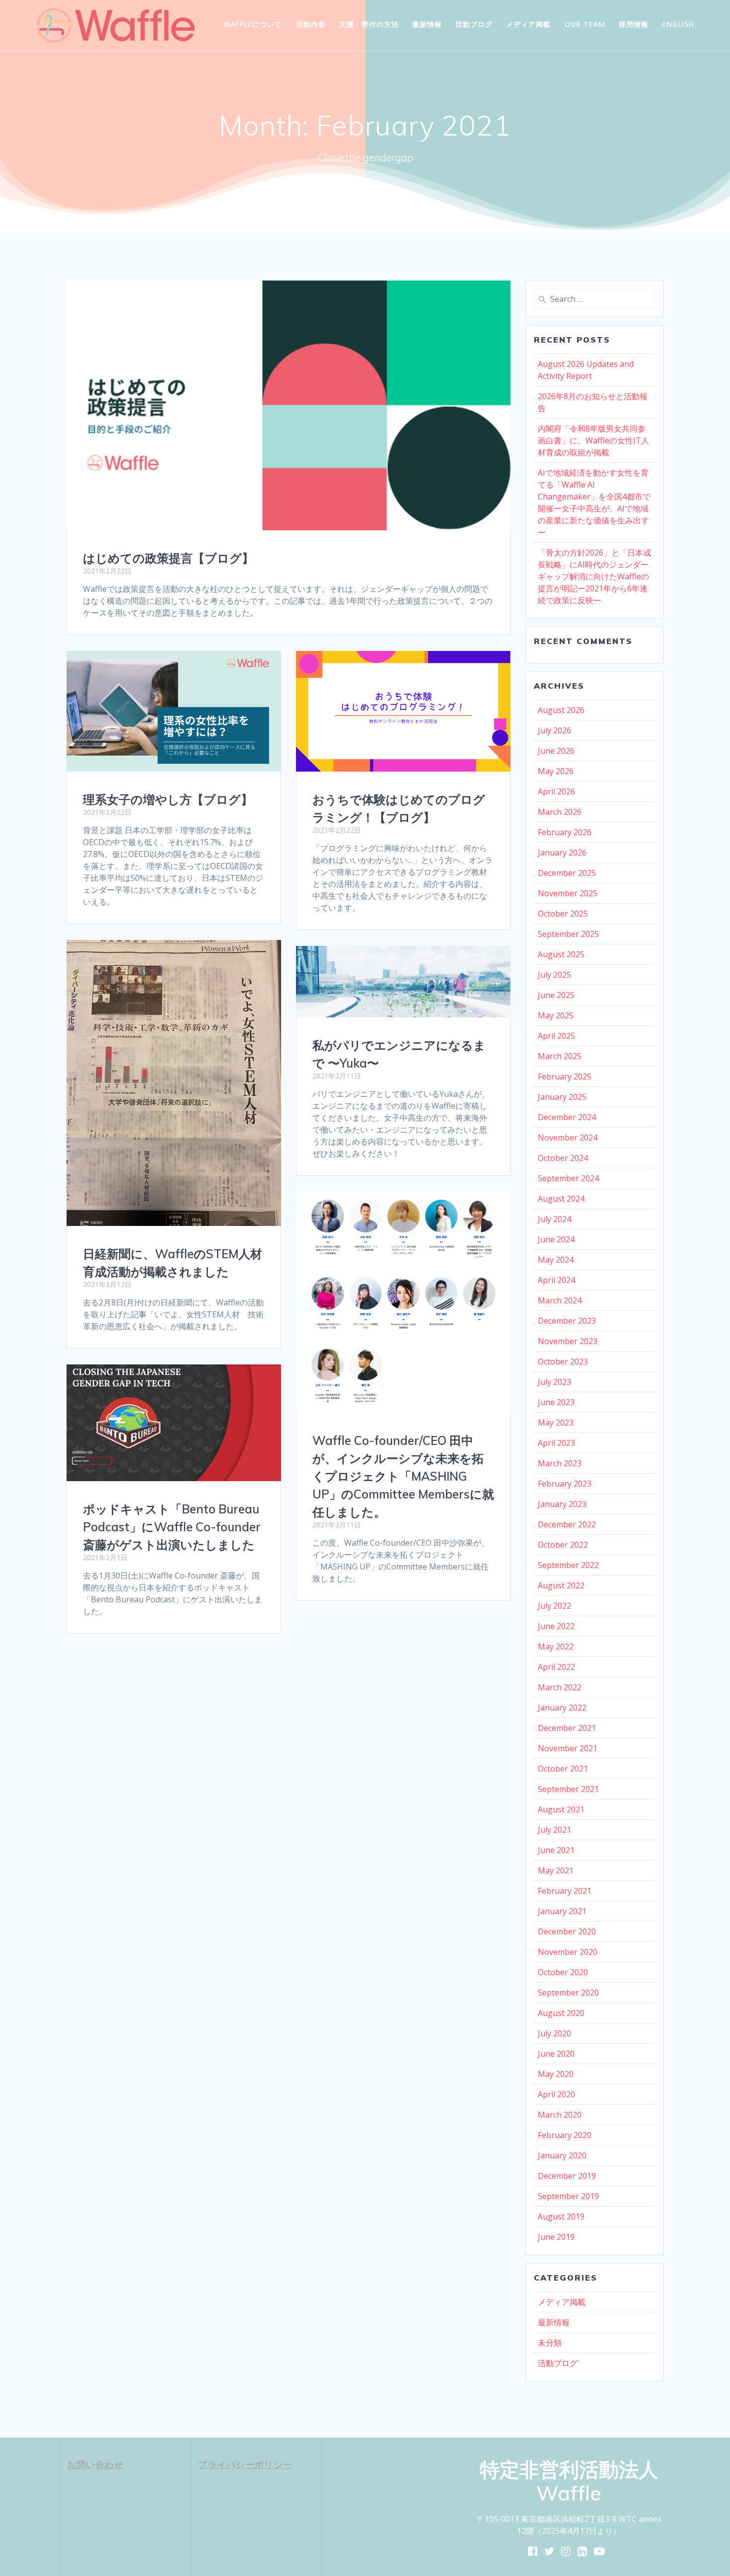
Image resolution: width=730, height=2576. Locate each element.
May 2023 (556, 1423)
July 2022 (554, 1606)
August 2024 (561, 1199)
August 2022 (561, 1585)
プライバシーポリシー (245, 2464)
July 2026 (554, 730)
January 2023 (562, 1504)
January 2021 (562, 1911)
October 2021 (563, 1769)
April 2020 (556, 2094)
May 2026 (556, 771)
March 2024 (560, 1300)
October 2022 (563, 1545)
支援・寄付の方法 (369, 24)
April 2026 (556, 791)
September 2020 (568, 1993)
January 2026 (562, 853)
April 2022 (556, 1667)
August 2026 (561, 710)
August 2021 (561, 1809)
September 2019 (568, 2196)
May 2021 (556, 1870)
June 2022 (556, 1626)
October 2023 (563, 1361)
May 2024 (556, 1260)
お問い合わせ (95, 2464)
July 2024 (554, 1219)
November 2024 (568, 1138)
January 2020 (562, 2155)
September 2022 (568, 1565)
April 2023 (556, 1443)
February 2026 (565, 832)
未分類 (550, 2343)
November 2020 (568, 1952)
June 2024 (556, 1239)
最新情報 (427, 24)
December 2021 (567, 1728)
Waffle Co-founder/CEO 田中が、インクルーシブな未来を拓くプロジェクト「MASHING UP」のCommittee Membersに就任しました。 (403, 1476)
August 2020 (561, 2013)
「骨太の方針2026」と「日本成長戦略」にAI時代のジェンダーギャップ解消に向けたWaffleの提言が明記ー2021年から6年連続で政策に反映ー (594, 576)
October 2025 (563, 914)
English (678, 24)
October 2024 (563, 1158)
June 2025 (556, 995)
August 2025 (561, 954)
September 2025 (568, 934)
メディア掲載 (528, 24)
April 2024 (556, 1280)
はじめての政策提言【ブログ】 (168, 558)
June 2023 (556, 1402)
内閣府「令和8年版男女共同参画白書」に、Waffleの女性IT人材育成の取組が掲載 (593, 440)
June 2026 (556, 751)
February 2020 (565, 2135)
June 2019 (556, 2237)
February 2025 (565, 1076)
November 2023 (568, 1341)
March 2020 (560, 2115)
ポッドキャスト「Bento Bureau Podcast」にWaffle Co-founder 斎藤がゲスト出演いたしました (172, 1527)
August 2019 (561, 2217)
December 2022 (567, 1524)
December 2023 (567, 1321)
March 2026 (560, 812)
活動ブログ (474, 24)
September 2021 (568, 1789)
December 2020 (567, 1932)
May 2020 (556, 2074)
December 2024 (567, 1117)
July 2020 (554, 2033)
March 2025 (560, 1056)
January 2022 (562, 1708)
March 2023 (560, 1463)
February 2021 (565, 1891)
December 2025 (567, 873)
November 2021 (568, 1748)
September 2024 (568, 1178)
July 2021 (554, 1830)
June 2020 (556, 2054)
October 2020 (563, 1972)
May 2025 (556, 1015)
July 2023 (554, 1382)
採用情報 (634, 24)
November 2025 (568, 893)
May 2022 (556, 1646)
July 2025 (554, 975)
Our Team (585, 24)
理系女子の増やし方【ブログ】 (168, 799)
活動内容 (311, 24)
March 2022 (560, 1687)
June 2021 (556, 1850)
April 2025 (556, 1036)
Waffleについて (253, 24)
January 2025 (562, 1097)
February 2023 (565, 1484)
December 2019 (567, 2176)
